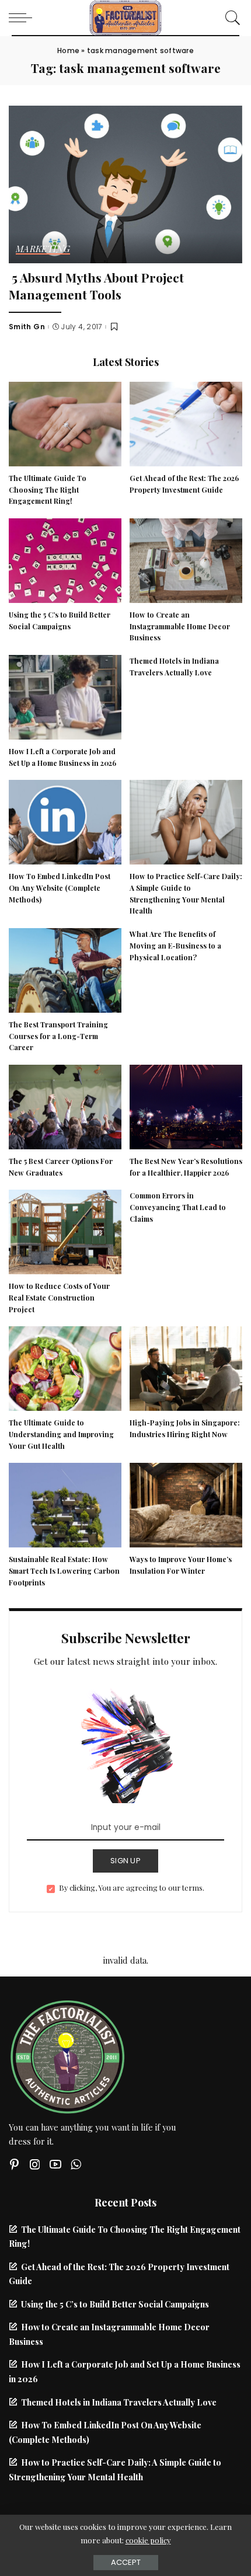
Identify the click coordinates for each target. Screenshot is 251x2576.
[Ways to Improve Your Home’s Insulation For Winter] (186, 1504)
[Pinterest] (15, 2164)
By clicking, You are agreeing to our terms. (132, 1887)
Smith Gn (27, 327)
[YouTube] (55, 2164)
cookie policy (148, 2540)
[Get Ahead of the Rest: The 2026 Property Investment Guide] (186, 423)
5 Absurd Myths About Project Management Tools (96, 286)
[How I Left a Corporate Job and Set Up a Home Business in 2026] (65, 696)
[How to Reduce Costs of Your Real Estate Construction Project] (65, 1231)
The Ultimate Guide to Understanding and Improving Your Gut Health (61, 1434)
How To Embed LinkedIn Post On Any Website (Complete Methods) (60, 888)
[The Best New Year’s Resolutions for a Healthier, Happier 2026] (186, 1106)
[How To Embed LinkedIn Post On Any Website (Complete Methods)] (65, 821)
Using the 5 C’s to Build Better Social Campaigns (115, 2304)
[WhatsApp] (76, 2164)
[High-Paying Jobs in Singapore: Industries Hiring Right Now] (186, 1367)
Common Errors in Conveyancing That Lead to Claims (178, 1207)
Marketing (43, 250)
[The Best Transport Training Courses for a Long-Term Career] (65, 969)
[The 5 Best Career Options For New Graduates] (65, 1106)
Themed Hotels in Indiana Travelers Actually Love (119, 2402)
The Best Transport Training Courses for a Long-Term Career (58, 1036)
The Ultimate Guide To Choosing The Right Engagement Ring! (48, 490)
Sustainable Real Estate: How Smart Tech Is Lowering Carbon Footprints (64, 1571)
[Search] (230, 18)
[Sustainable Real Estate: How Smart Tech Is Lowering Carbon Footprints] (65, 1504)
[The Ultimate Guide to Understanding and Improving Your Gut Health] (65, 1367)
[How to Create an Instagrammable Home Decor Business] (186, 559)
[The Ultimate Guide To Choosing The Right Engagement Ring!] (65, 423)
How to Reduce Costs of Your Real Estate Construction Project (59, 1298)
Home (68, 50)
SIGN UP (125, 1861)
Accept (126, 2562)
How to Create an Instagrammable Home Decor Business (180, 626)
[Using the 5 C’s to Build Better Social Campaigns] (65, 559)
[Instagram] (35, 2164)
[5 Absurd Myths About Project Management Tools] (125, 183)
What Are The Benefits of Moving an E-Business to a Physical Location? (175, 946)
